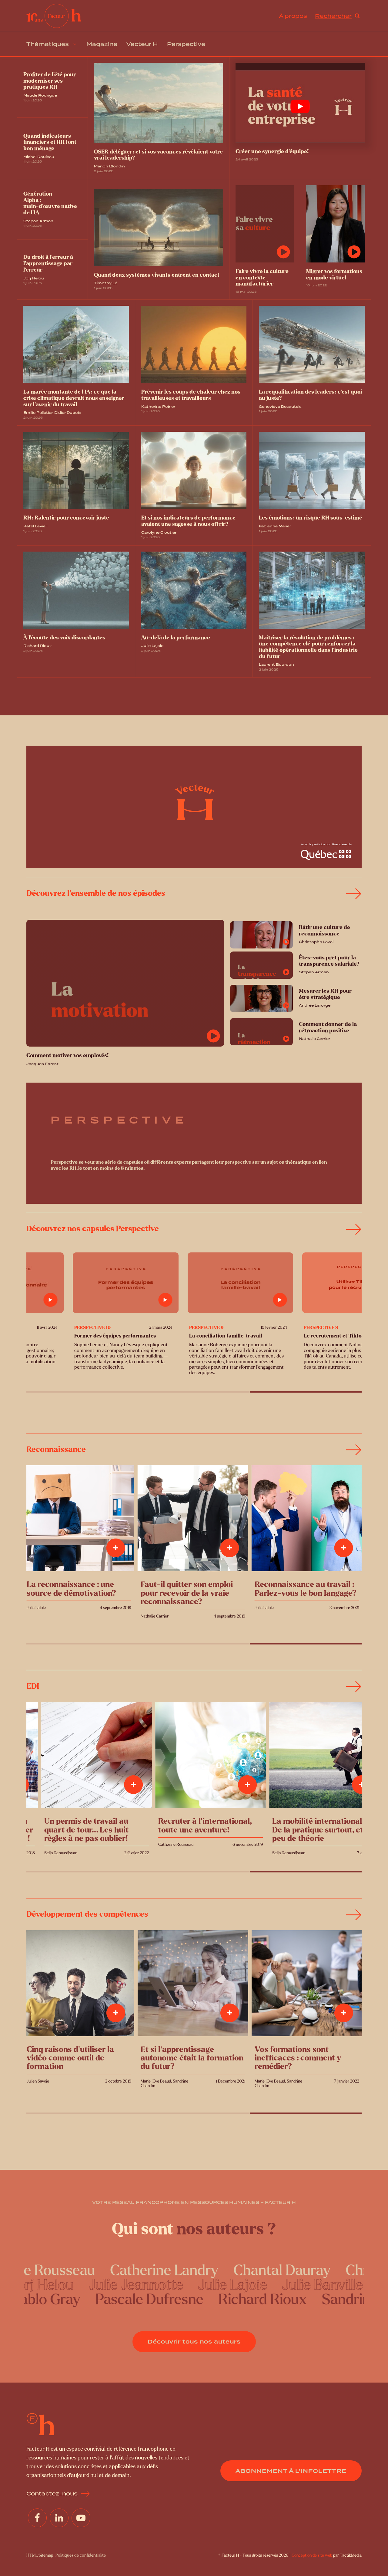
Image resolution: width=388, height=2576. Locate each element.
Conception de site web (312, 2555)
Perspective (186, 44)
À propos (293, 16)
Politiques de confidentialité (81, 2555)
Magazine (102, 44)
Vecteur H (142, 44)
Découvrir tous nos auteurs (194, 2342)
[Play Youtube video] (300, 107)
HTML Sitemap (40, 2555)
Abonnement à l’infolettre (291, 2471)
